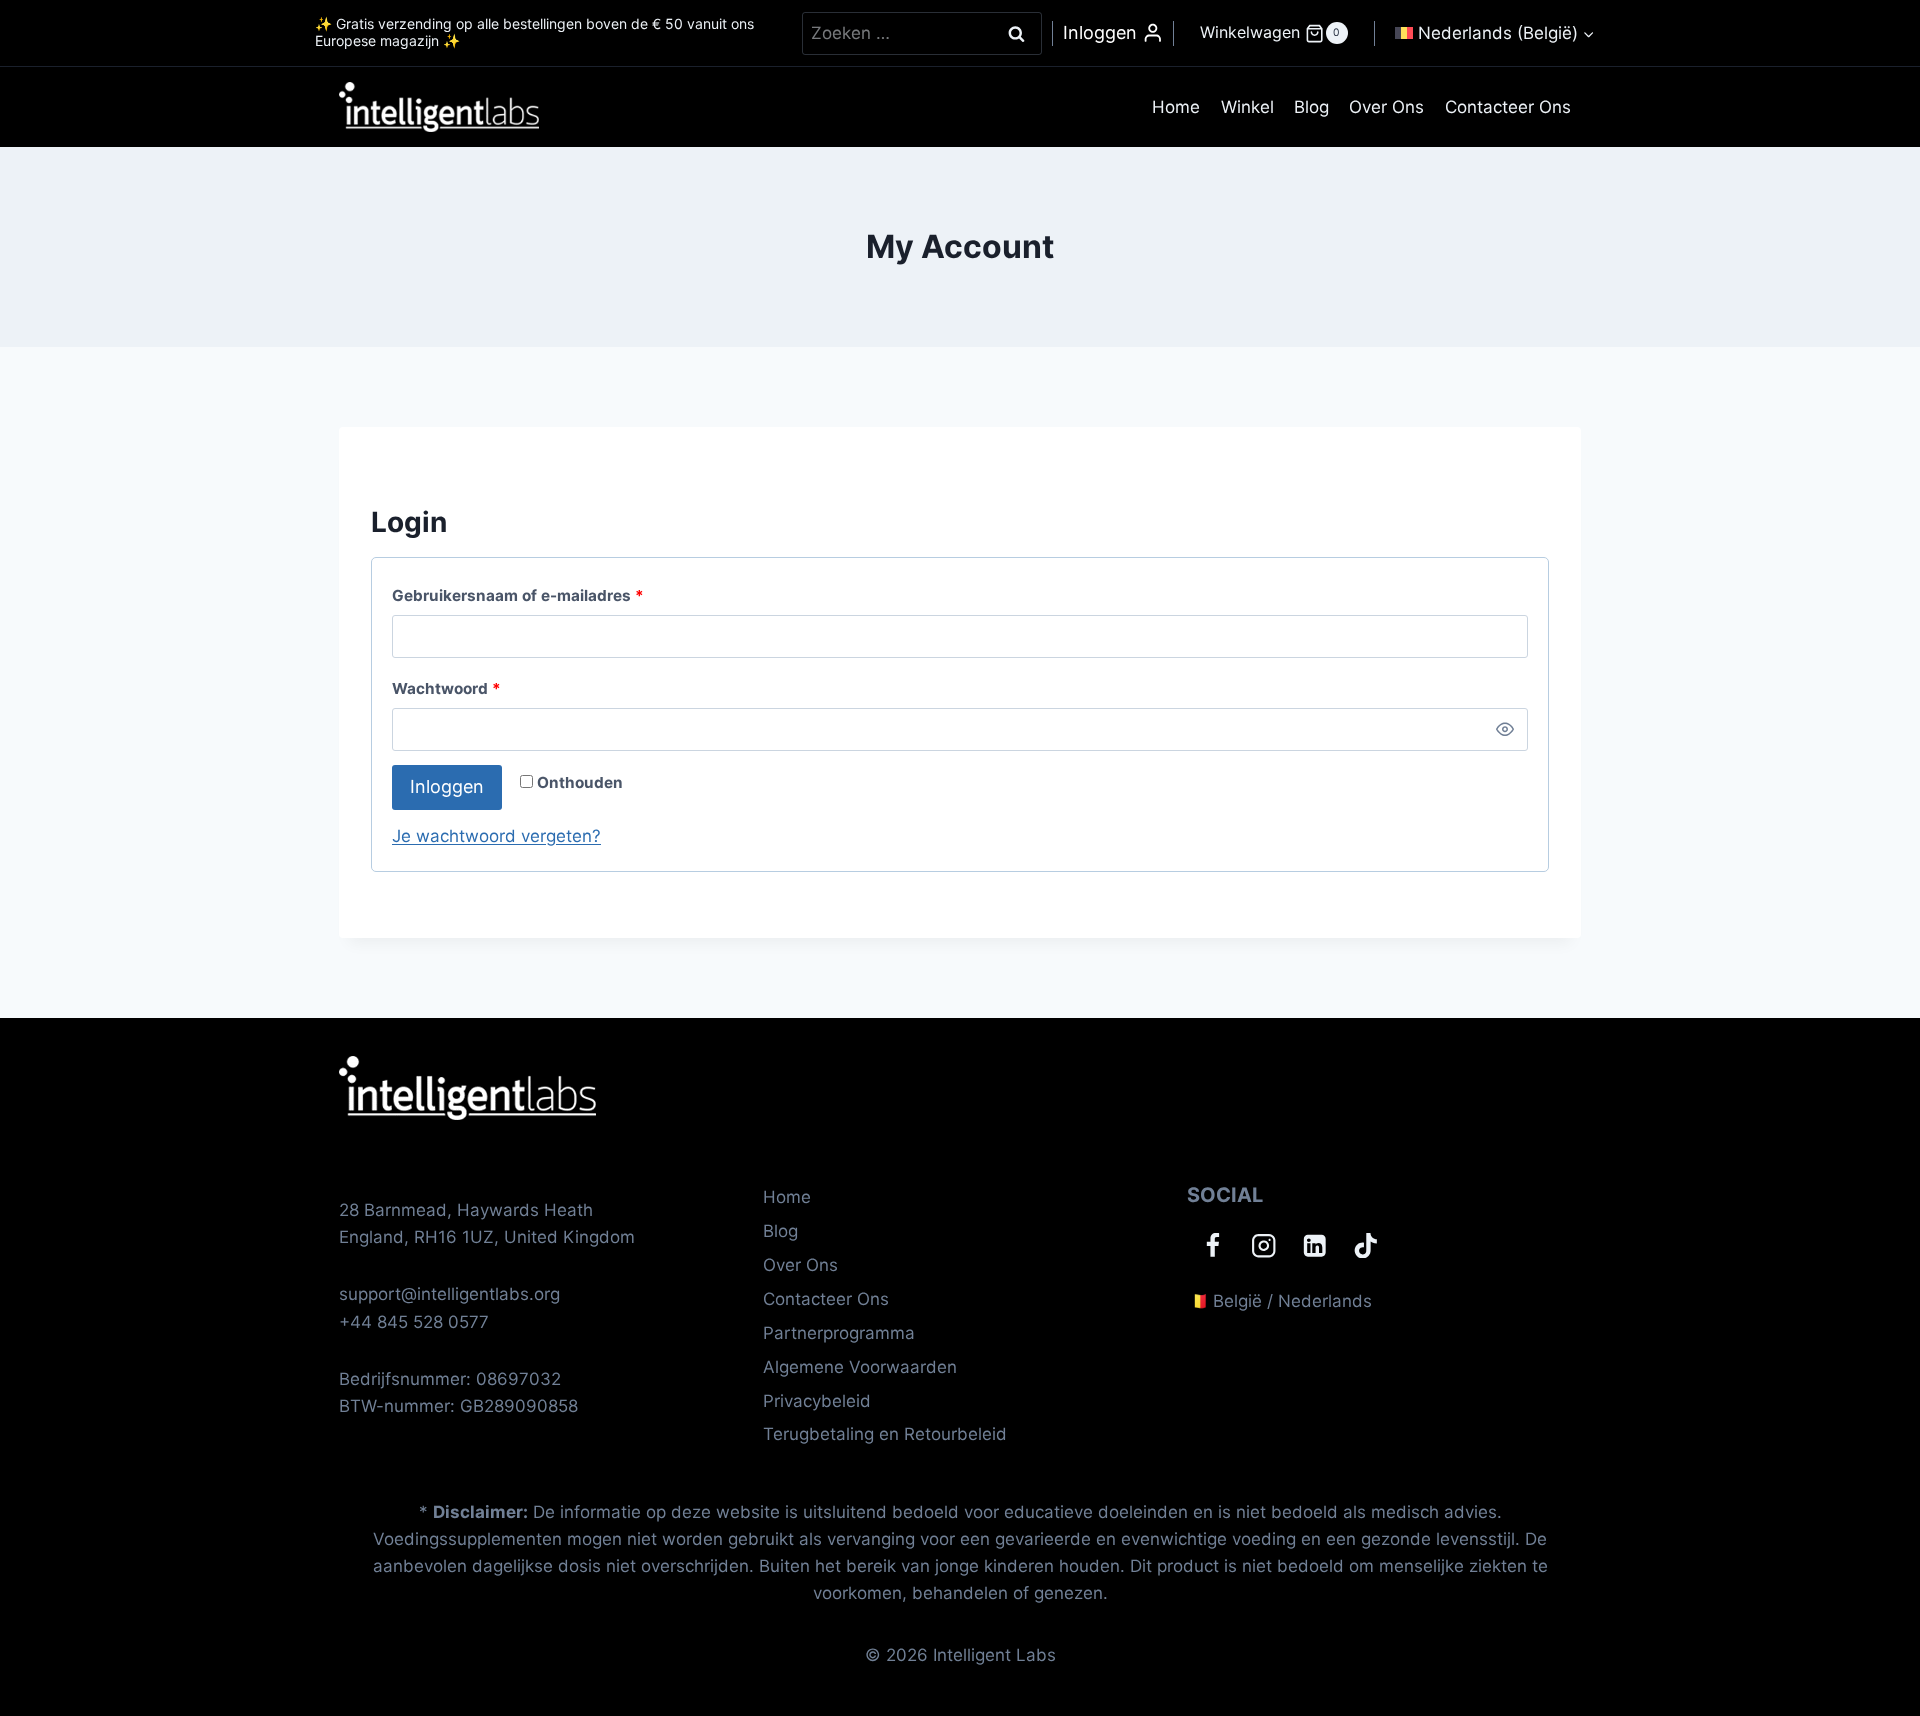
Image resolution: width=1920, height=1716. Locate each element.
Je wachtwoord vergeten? (496, 836)
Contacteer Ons (1508, 107)
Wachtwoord (451, 693)
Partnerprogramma (839, 1333)
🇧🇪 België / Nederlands (1279, 1301)
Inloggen (447, 786)
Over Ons (1386, 107)
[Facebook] (1212, 1245)
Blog (1311, 107)
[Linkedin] (1314, 1245)
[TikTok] (1365, 1245)
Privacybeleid (817, 1401)
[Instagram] (1263, 1245)
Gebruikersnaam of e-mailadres (523, 600)
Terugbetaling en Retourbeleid (885, 1434)
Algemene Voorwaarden (860, 1367)
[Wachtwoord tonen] (1505, 730)
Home (1176, 107)
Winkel (1247, 107)
